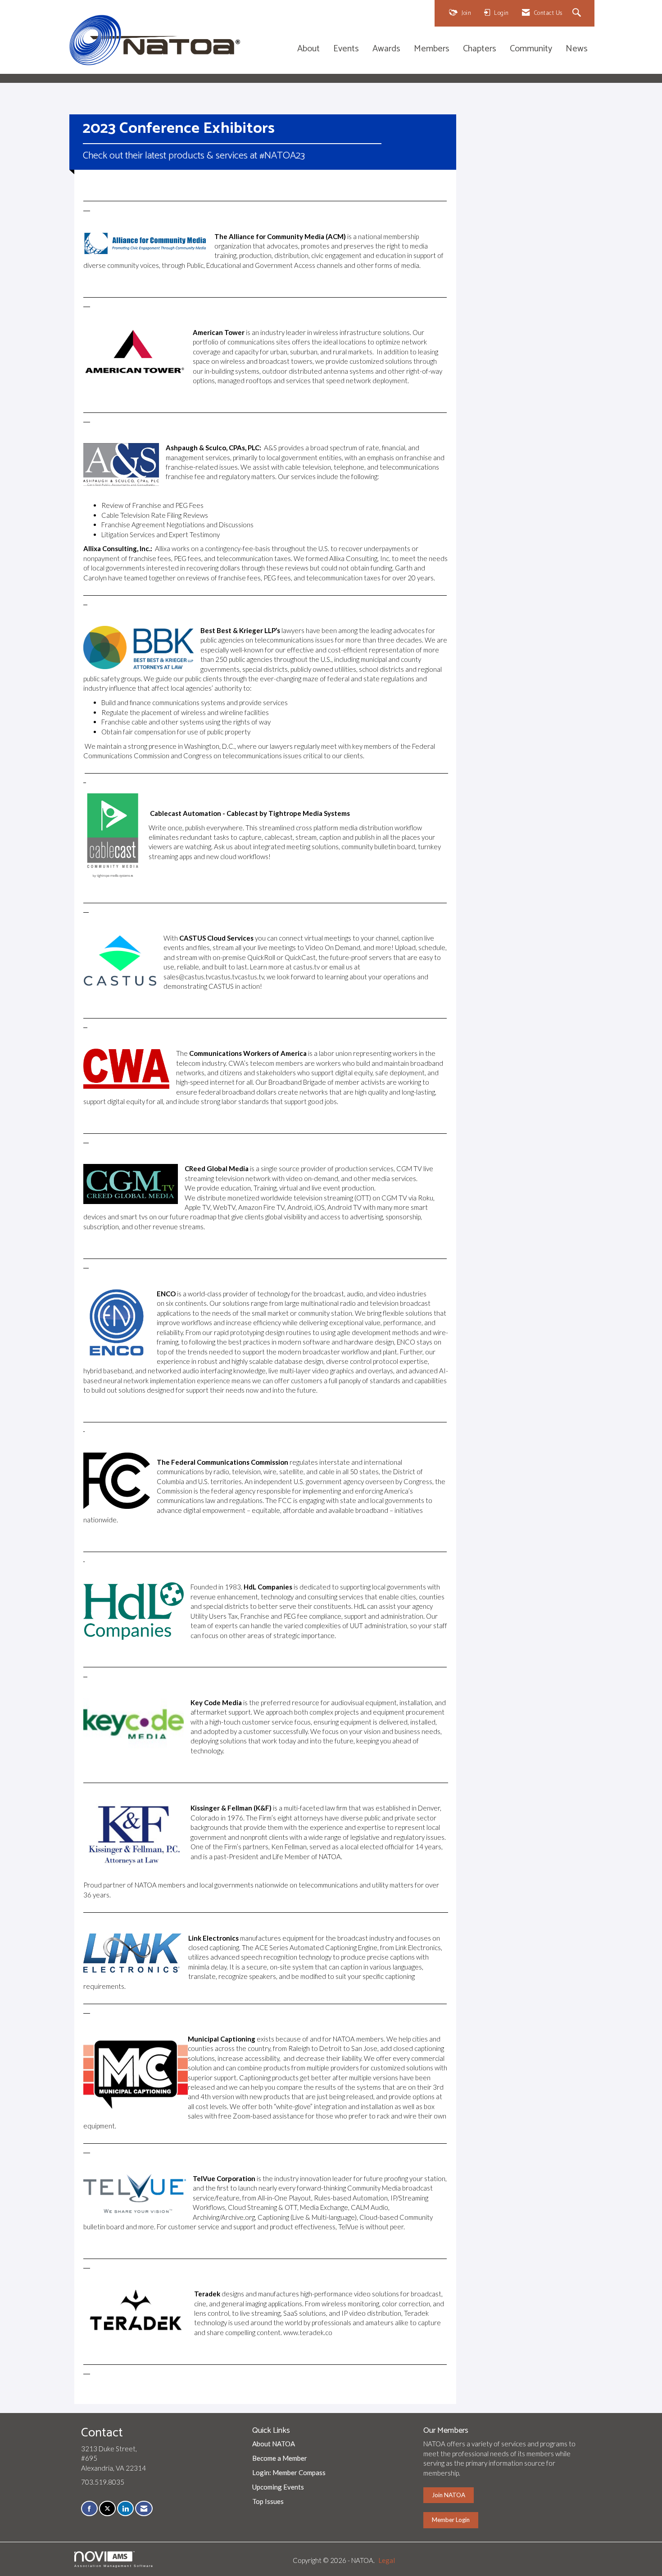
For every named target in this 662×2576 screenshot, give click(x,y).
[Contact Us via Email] (144, 2509)
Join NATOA (449, 2495)
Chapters (480, 49)
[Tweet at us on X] (107, 2509)
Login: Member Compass (289, 2472)
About (308, 49)
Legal (387, 2560)
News (577, 49)
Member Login (451, 2520)
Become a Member (280, 2458)
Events (346, 49)
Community (531, 49)
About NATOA (274, 2444)
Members (432, 49)
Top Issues (268, 2501)
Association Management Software (114, 2566)
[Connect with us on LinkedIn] (125, 2509)
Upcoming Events (278, 2487)
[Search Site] (578, 13)
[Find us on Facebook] (89, 2509)
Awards (386, 49)
